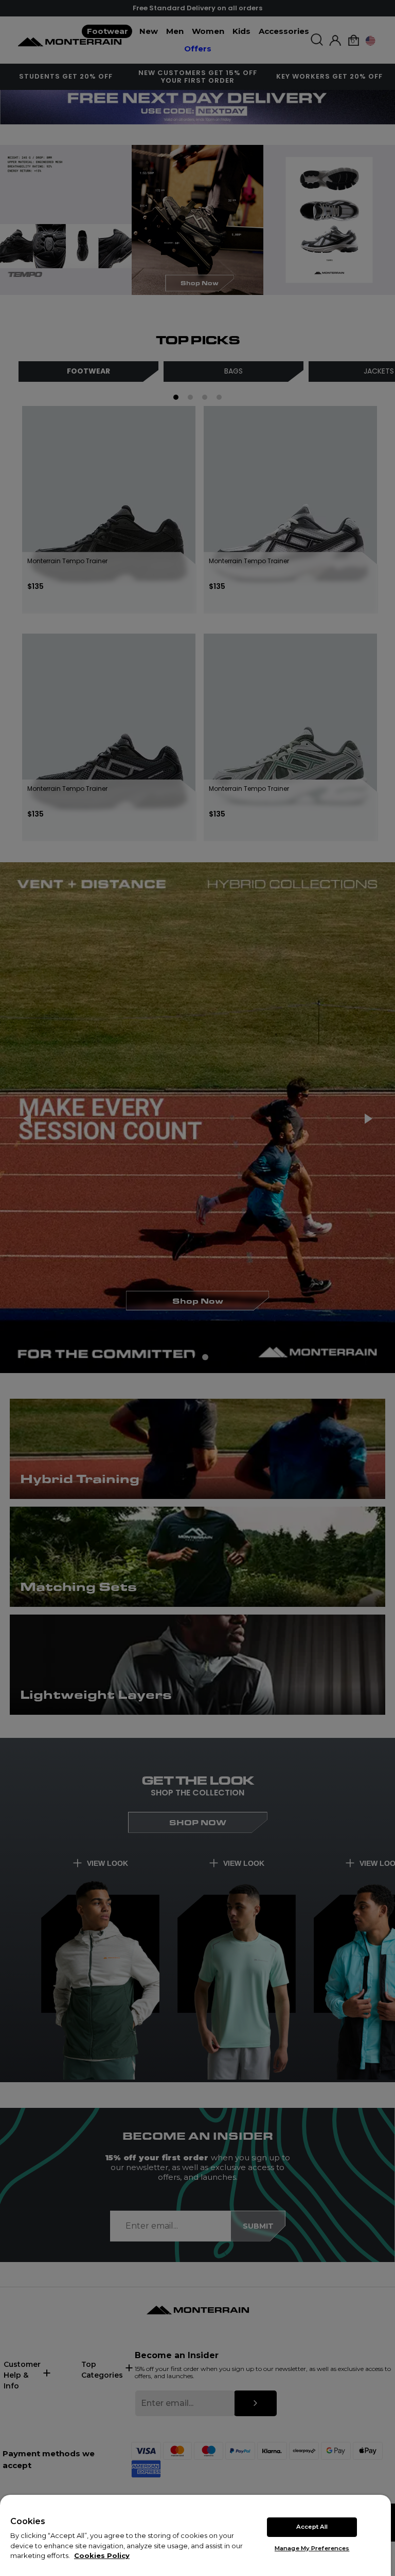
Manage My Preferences (312, 2548)
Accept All (312, 2527)
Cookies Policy (102, 2555)
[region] (195, 2535)
